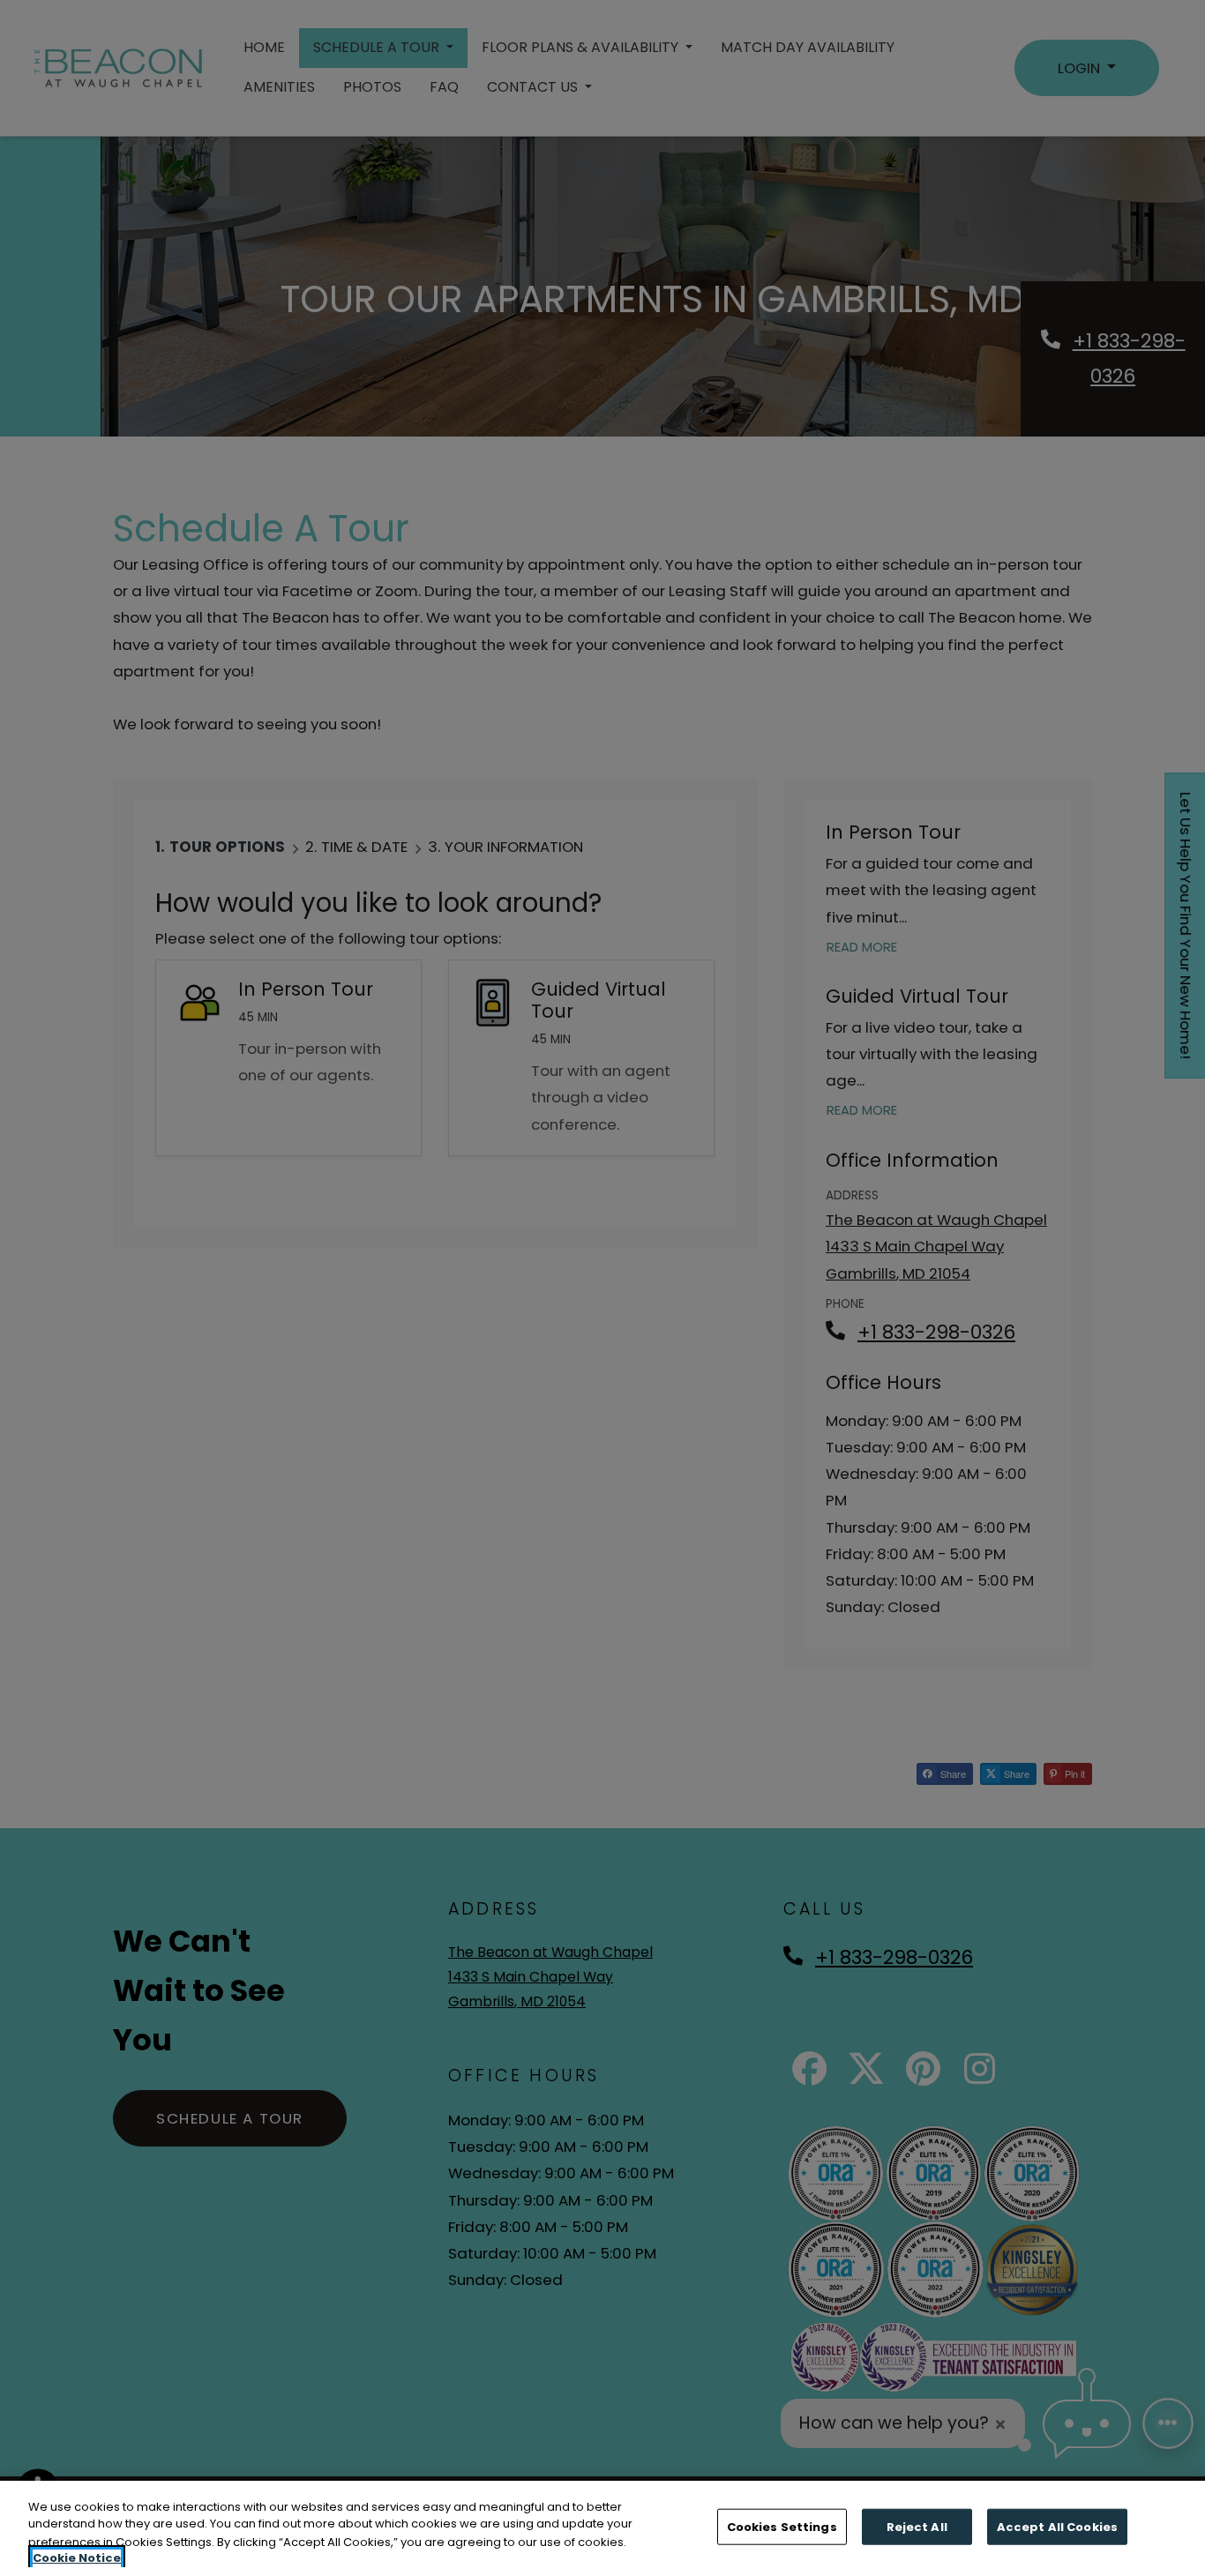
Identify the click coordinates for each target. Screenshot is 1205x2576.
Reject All (917, 2527)
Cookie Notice (77, 2558)
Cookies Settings (782, 2527)
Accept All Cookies (1057, 2527)
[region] (602, 2528)
